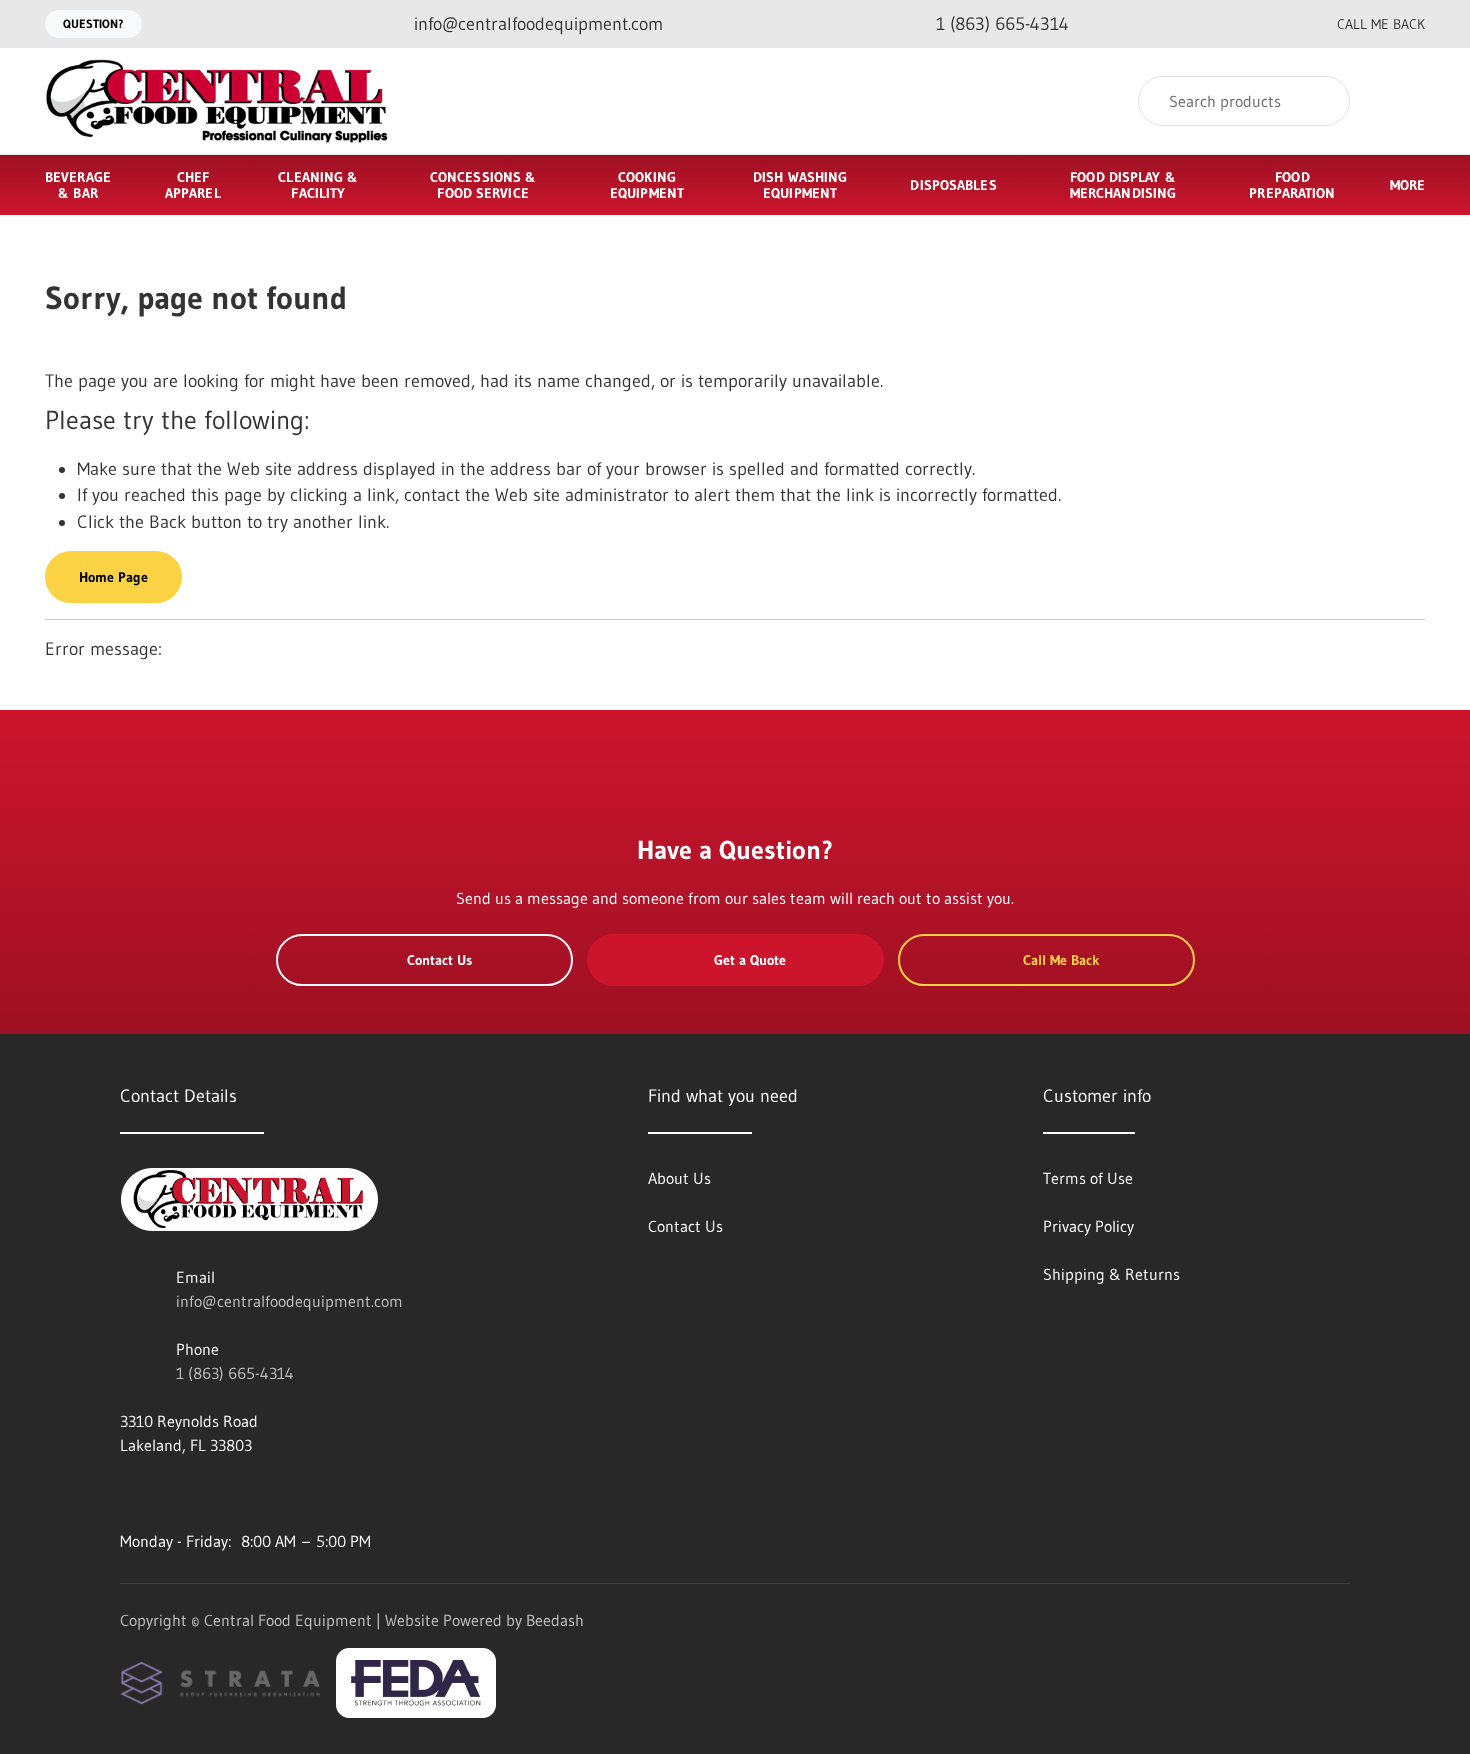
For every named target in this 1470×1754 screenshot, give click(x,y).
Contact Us (439, 960)
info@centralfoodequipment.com (289, 1301)
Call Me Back (1381, 24)
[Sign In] (1403, 101)
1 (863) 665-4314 (235, 1373)
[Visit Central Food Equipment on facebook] (129, 1493)
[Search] (1321, 101)
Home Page (113, 577)
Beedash (555, 1620)
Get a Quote (750, 960)
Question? (93, 23)
